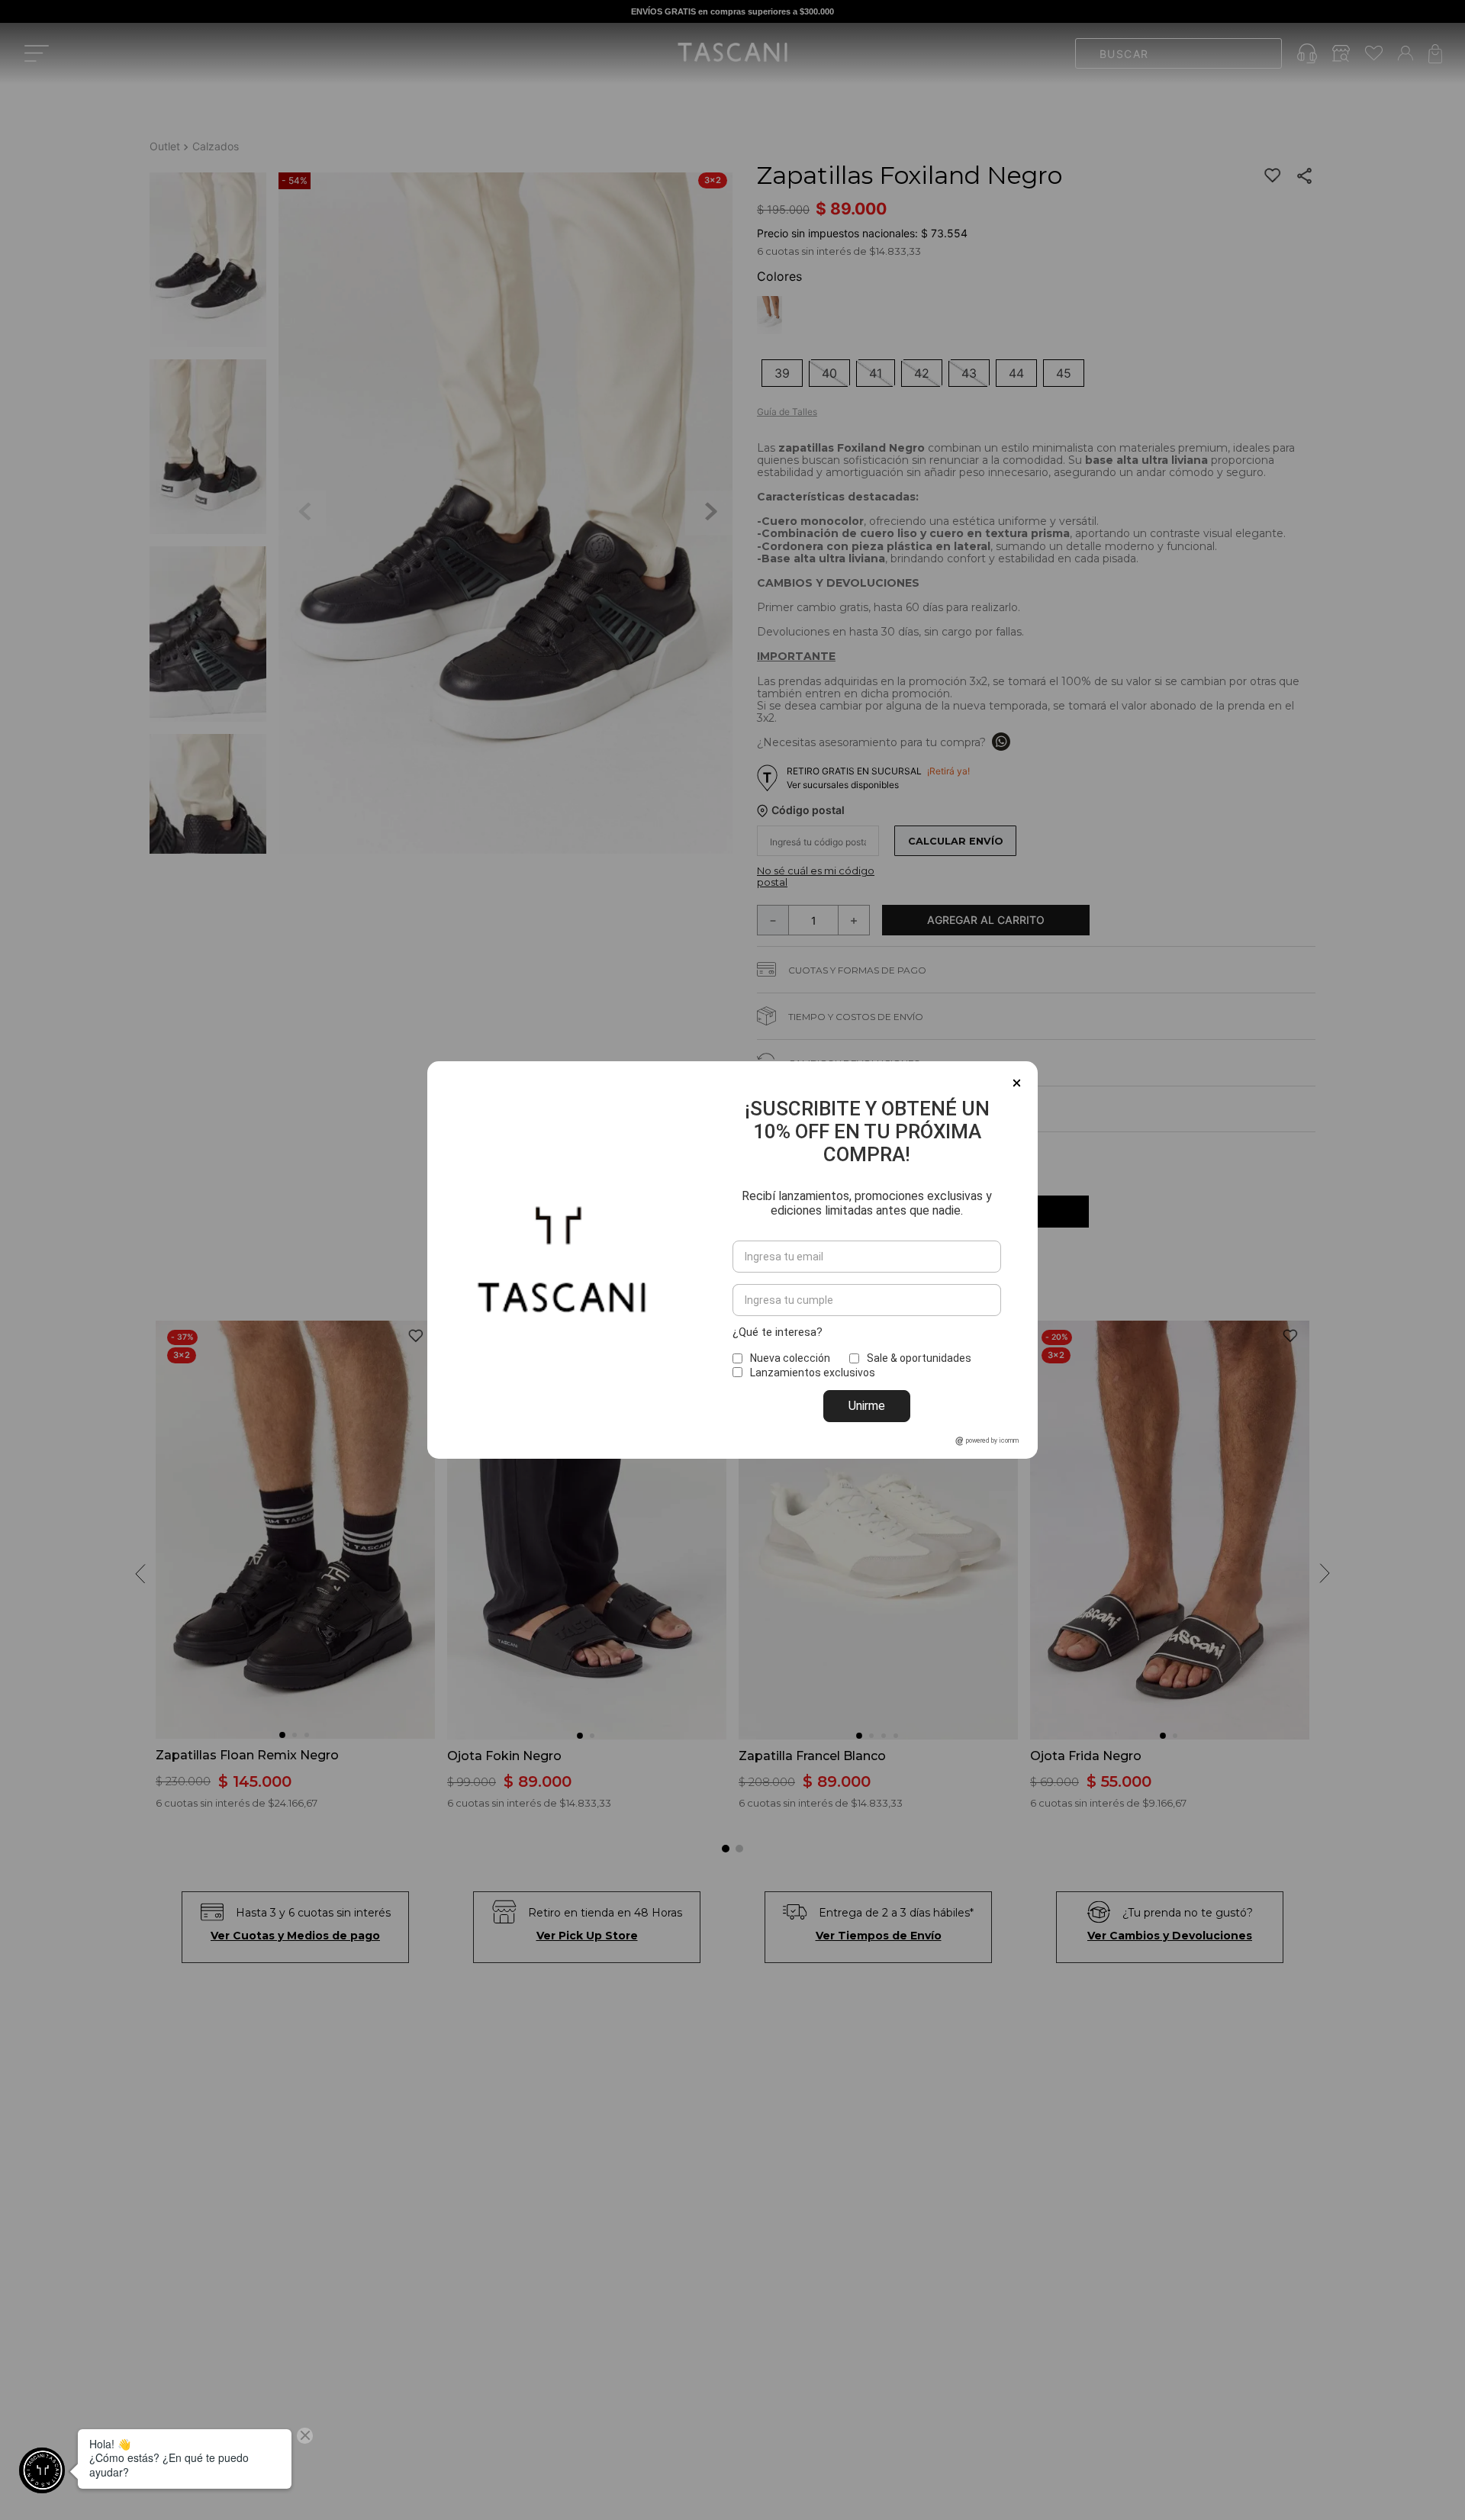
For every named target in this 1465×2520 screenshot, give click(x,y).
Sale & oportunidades (919, 1358)
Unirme (867, 1406)
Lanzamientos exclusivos (813, 1373)
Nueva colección (790, 1358)
